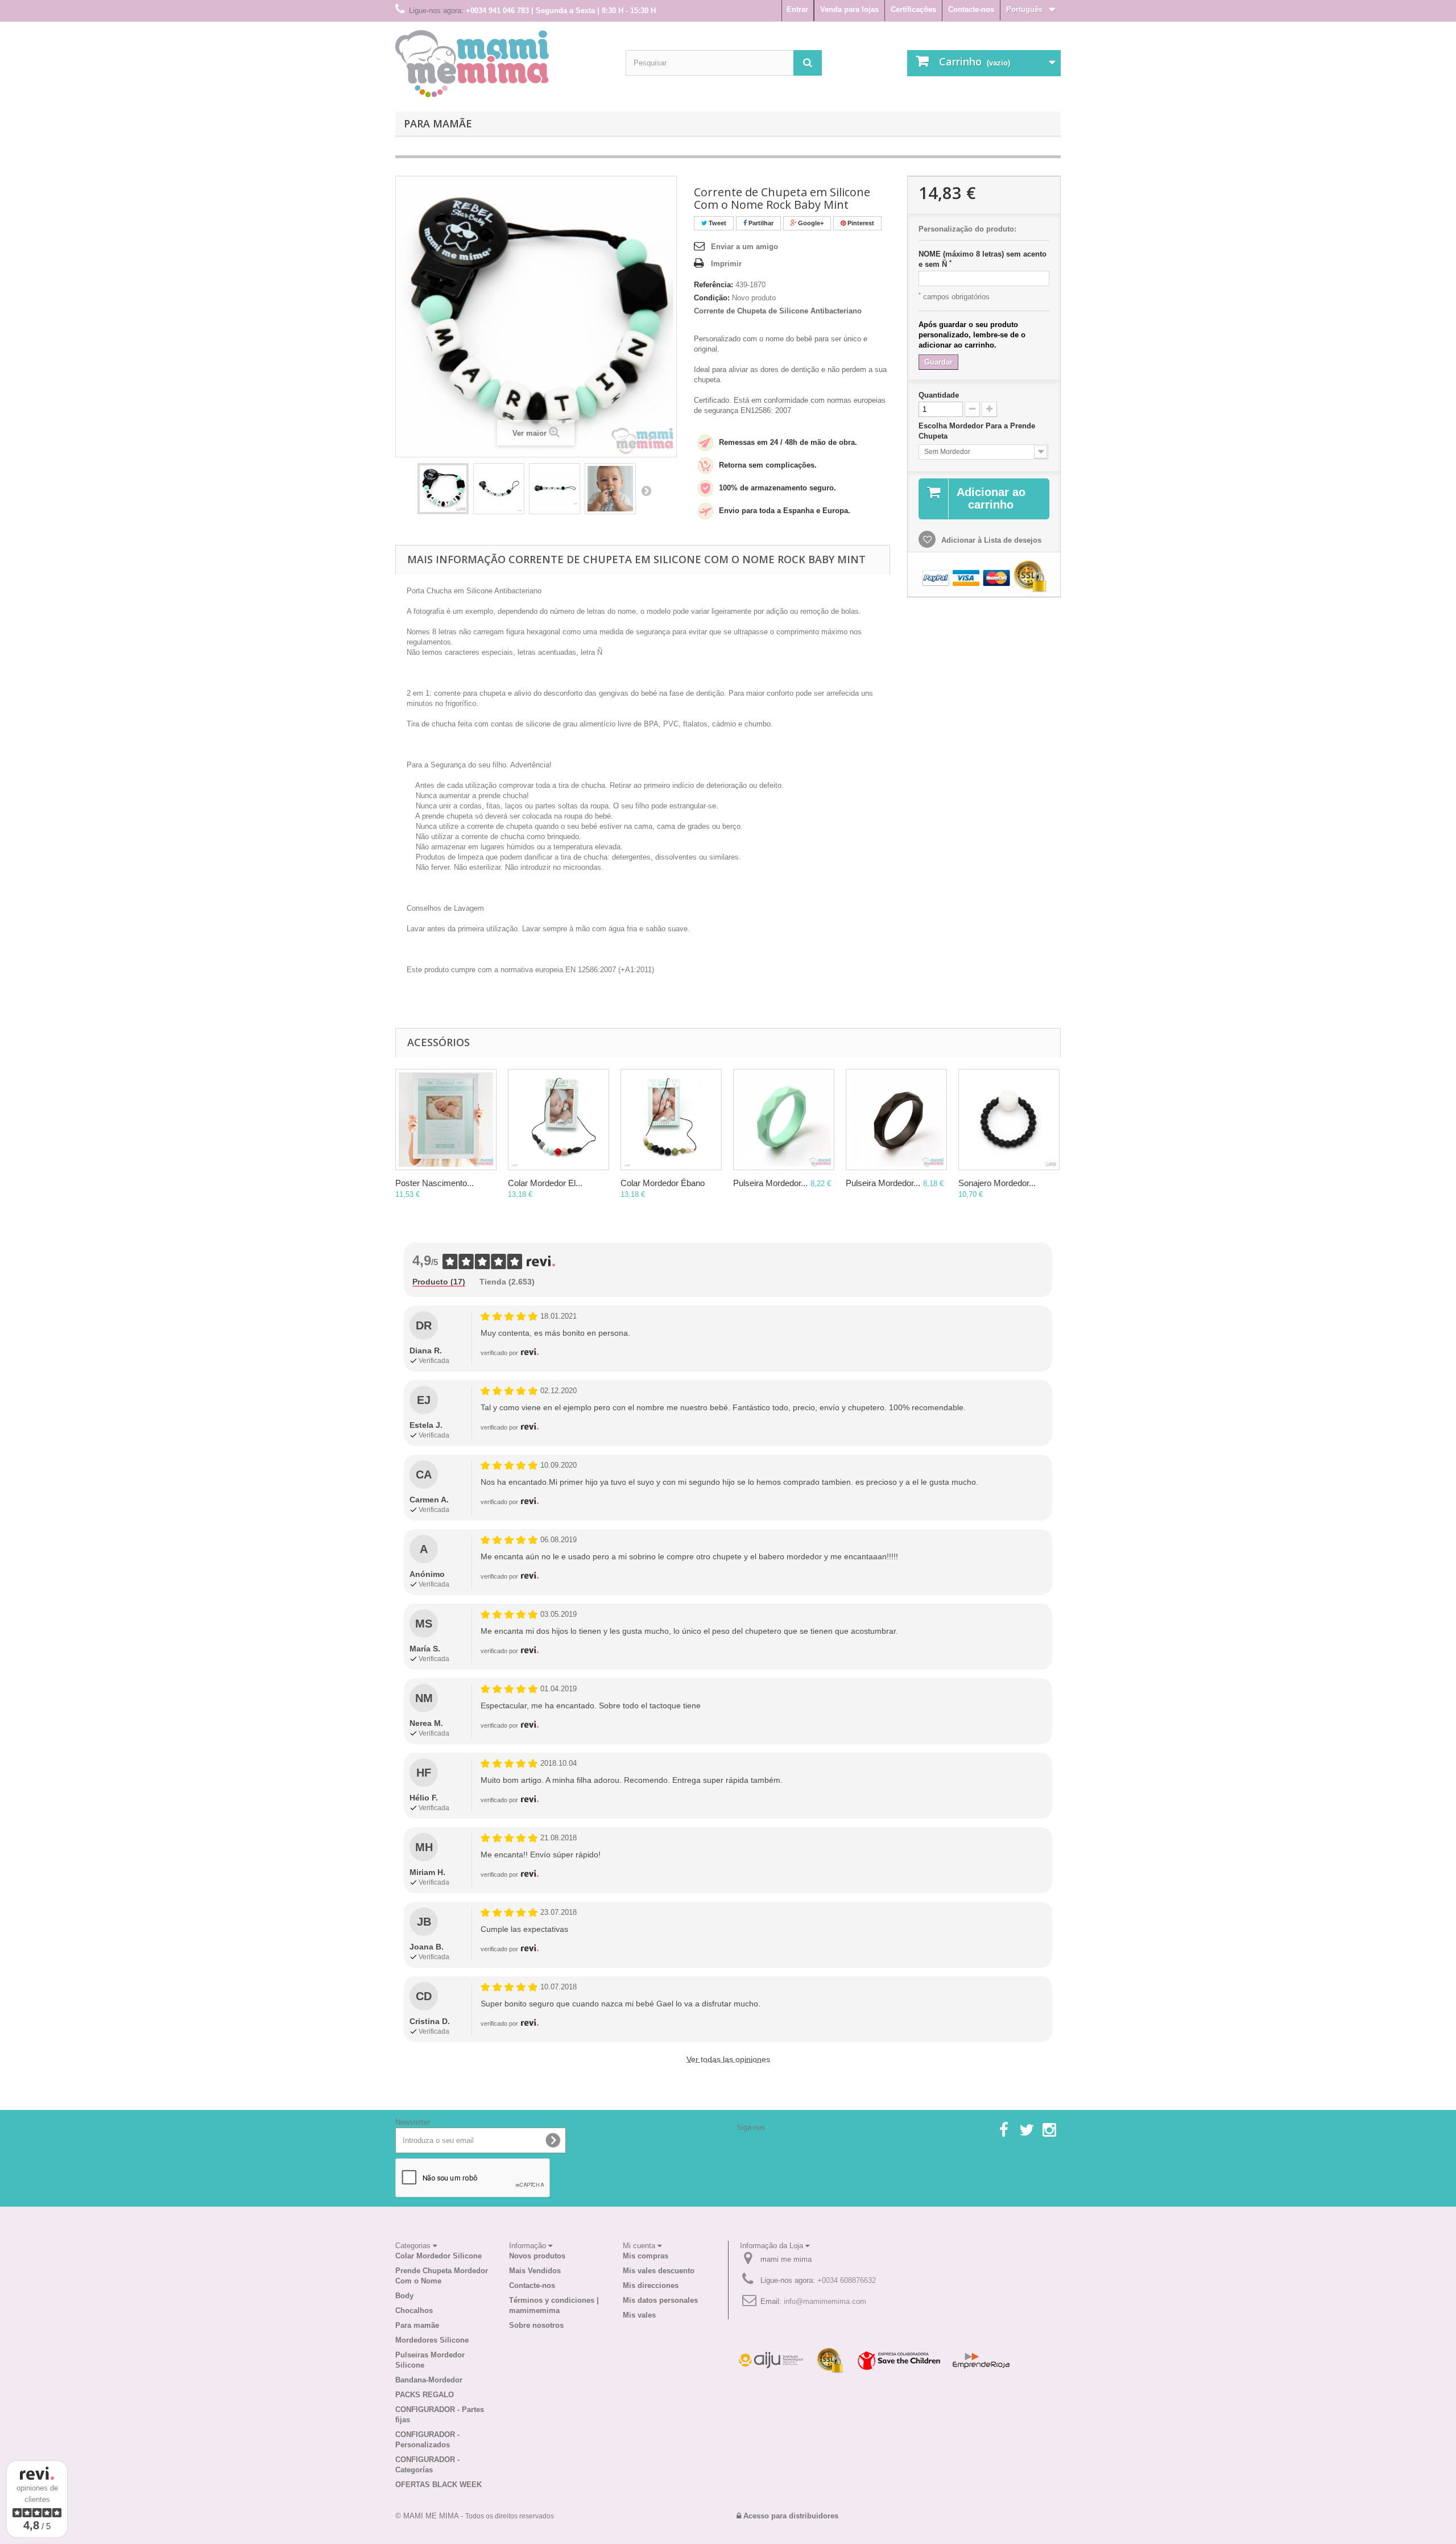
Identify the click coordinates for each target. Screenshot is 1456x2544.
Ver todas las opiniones (728, 2059)
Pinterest (860, 223)
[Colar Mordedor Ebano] (671, 1120)
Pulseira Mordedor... (770, 1183)
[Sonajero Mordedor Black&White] (1009, 1120)
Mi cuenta (640, 2246)
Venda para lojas (849, 9)
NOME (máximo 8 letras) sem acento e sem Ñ (983, 259)
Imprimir (726, 264)
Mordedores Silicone (432, 2340)
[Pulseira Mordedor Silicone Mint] (784, 1120)
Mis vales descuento (659, 2271)
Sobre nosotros (536, 2325)
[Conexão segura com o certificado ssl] (830, 2360)
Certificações (913, 9)
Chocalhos (414, 2310)
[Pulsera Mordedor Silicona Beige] (896, 1120)
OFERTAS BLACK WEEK (439, 2485)
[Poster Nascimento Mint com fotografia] (446, 1120)
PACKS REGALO (425, 2395)
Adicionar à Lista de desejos (990, 540)
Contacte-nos (971, 9)
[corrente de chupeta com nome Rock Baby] (443, 489)
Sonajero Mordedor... (997, 1183)
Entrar (797, 9)
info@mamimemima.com (825, 2301)
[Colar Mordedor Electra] (559, 1120)
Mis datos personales (660, 2300)
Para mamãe (438, 123)
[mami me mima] (472, 64)
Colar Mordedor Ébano (663, 1183)
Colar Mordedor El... (545, 1183)
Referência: (713, 285)
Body (404, 2296)
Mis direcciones (651, 2285)
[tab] (439, 1282)
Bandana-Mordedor (429, 2380)
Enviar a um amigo (744, 247)
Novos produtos (537, 2256)
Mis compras (646, 2256)
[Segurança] (771, 2360)
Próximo (646, 490)
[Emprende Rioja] (981, 2360)
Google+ (810, 223)
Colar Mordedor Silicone (439, 2256)
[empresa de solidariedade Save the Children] (899, 2360)
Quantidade (939, 395)
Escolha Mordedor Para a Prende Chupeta (977, 431)
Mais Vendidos (535, 2271)
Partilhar (760, 223)
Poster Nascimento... (435, 1183)
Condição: (712, 298)
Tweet (717, 223)
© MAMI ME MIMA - (475, 2516)
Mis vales (639, 2315)
